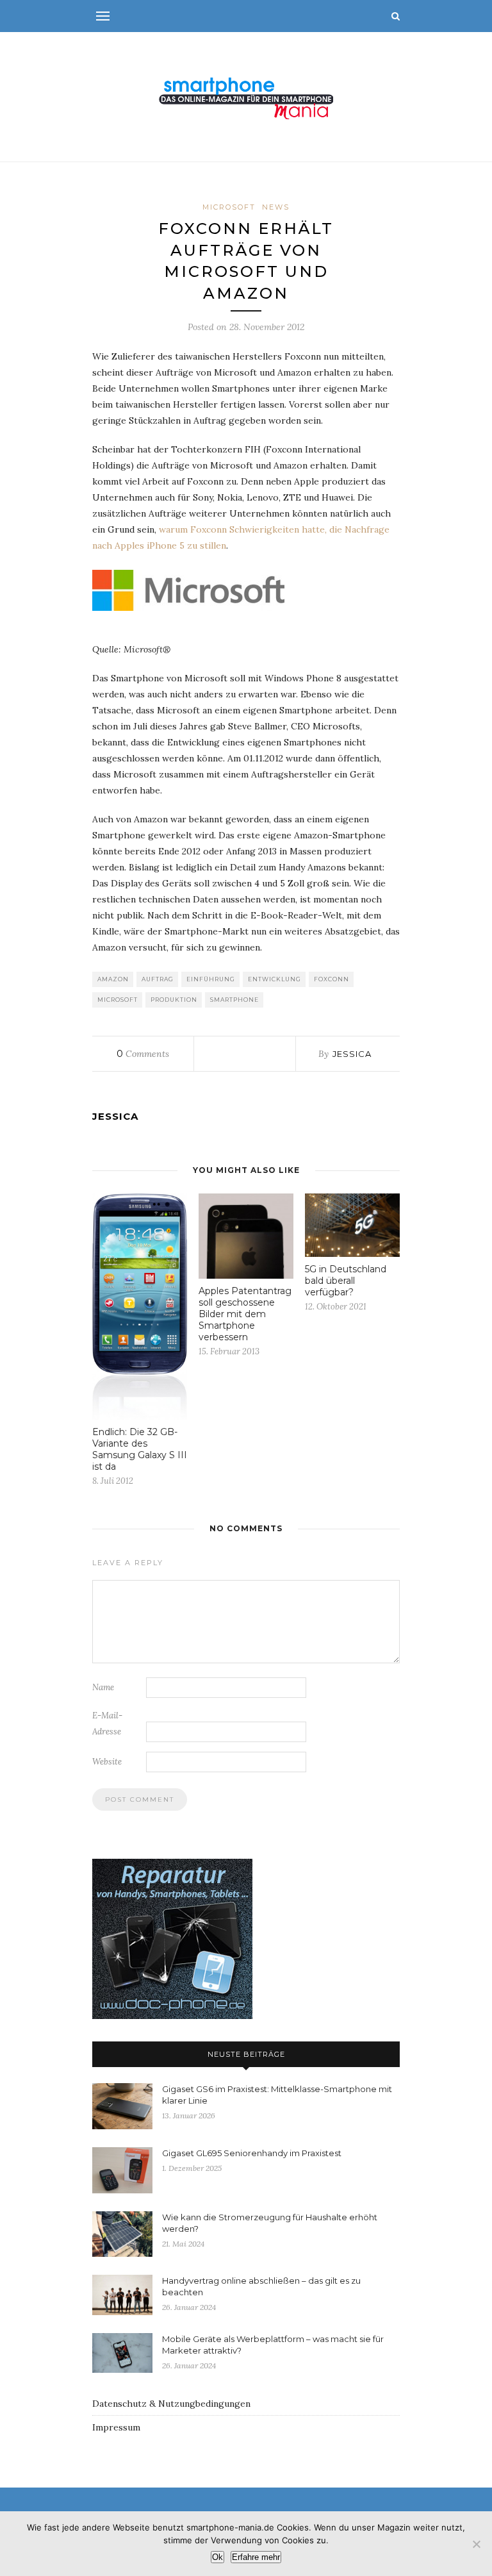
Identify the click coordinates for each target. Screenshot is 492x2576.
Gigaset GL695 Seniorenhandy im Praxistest (252, 2153)
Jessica (352, 1054)
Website (107, 1762)
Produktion (174, 1000)
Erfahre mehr (256, 2557)
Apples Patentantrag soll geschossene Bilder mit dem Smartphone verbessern (245, 1314)
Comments (143, 1054)
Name (103, 1687)
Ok (217, 2557)
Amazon (113, 979)
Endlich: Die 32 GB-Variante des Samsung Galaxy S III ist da (140, 1449)
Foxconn (332, 979)
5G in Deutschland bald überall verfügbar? (346, 1281)
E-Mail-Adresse (107, 1724)
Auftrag (158, 979)
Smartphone (234, 1000)
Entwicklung (275, 979)
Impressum (116, 2427)
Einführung (211, 979)
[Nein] (476, 2544)
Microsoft (229, 207)
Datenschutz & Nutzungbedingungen (171, 2404)
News (276, 207)
